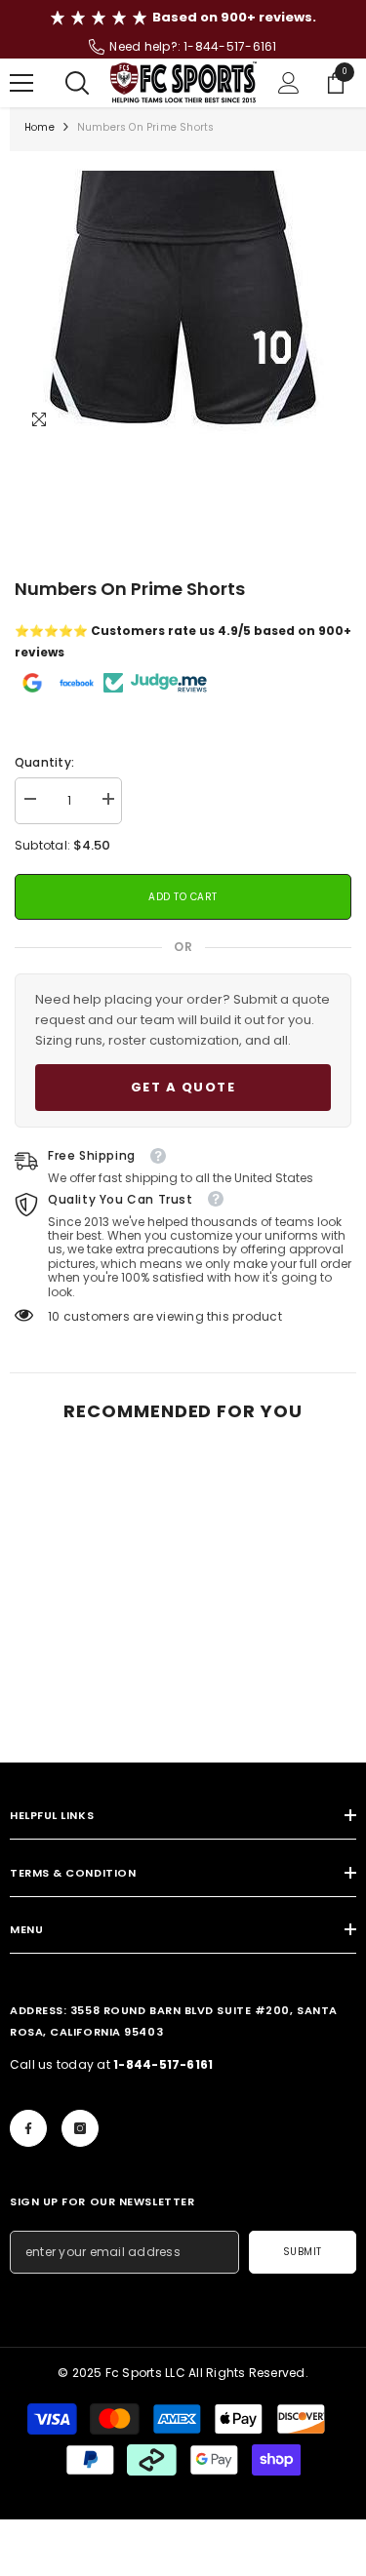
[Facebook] (28, 2128)
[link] (94, 1706)
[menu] (21, 83)
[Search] (77, 83)
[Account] (289, 83)
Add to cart (183, 897)
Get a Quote (183, 1087)
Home (40, 127)
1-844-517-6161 (230, 46)
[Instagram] (80, 2128)
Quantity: (44, 762)
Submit (303, 2252)
